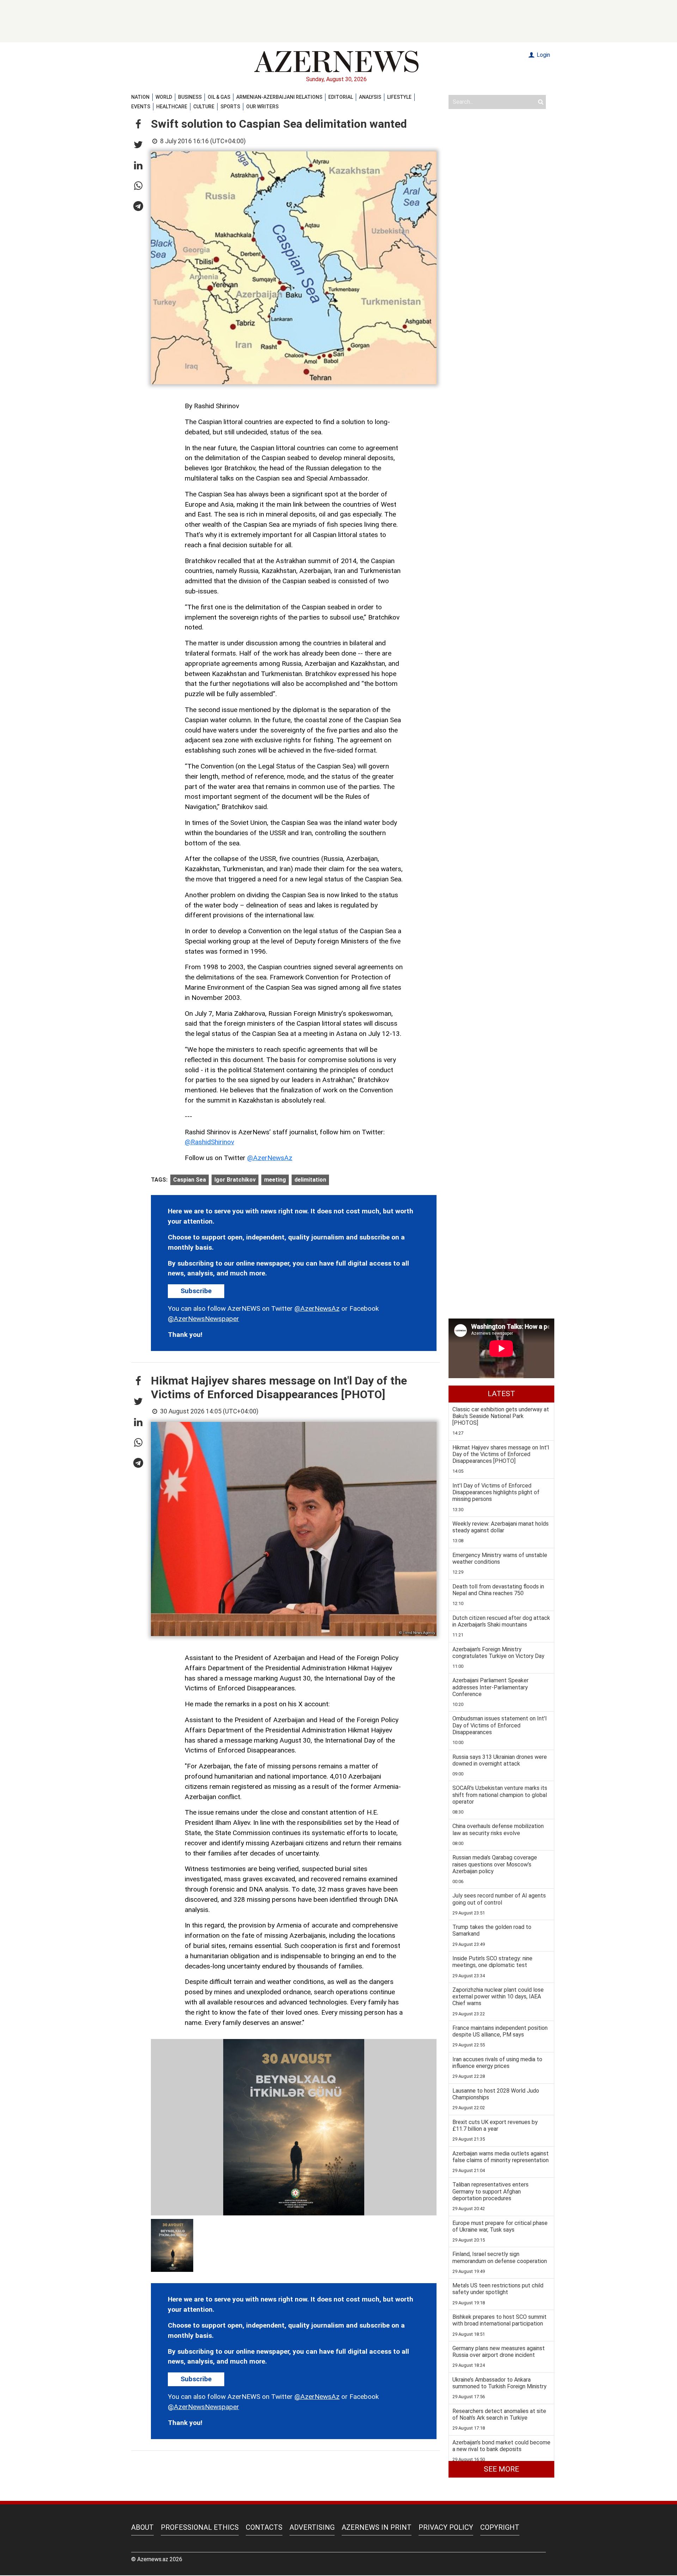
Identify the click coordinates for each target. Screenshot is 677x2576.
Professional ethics (200, 2527)
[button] (138, 125)
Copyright (500, 2527)
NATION (140, 97)
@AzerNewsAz (270, 1158)
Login (543, 55)
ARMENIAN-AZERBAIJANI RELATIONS (279, 97)
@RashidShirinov (209, 1142)
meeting (275, 1180)
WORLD (164, 97)
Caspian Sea (190, 1180)
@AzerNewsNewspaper (203, 1319)
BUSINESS (190, 97)
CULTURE (204, 107)
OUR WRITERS (262, 107)
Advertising (312, 2527)
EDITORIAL (341, 97)
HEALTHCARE (172, 107)
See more (501, 2469)
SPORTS (230, 107)
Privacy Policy (446, 2527)
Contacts (264, 2527)
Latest (501, 1394)
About (142, 2527)
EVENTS (141, 107)
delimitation (310, 1180)
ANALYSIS (370, 97)
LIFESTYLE (399, 97)
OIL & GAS (219, 97)
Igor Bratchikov (235, 1180)
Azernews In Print (377, 2527)
